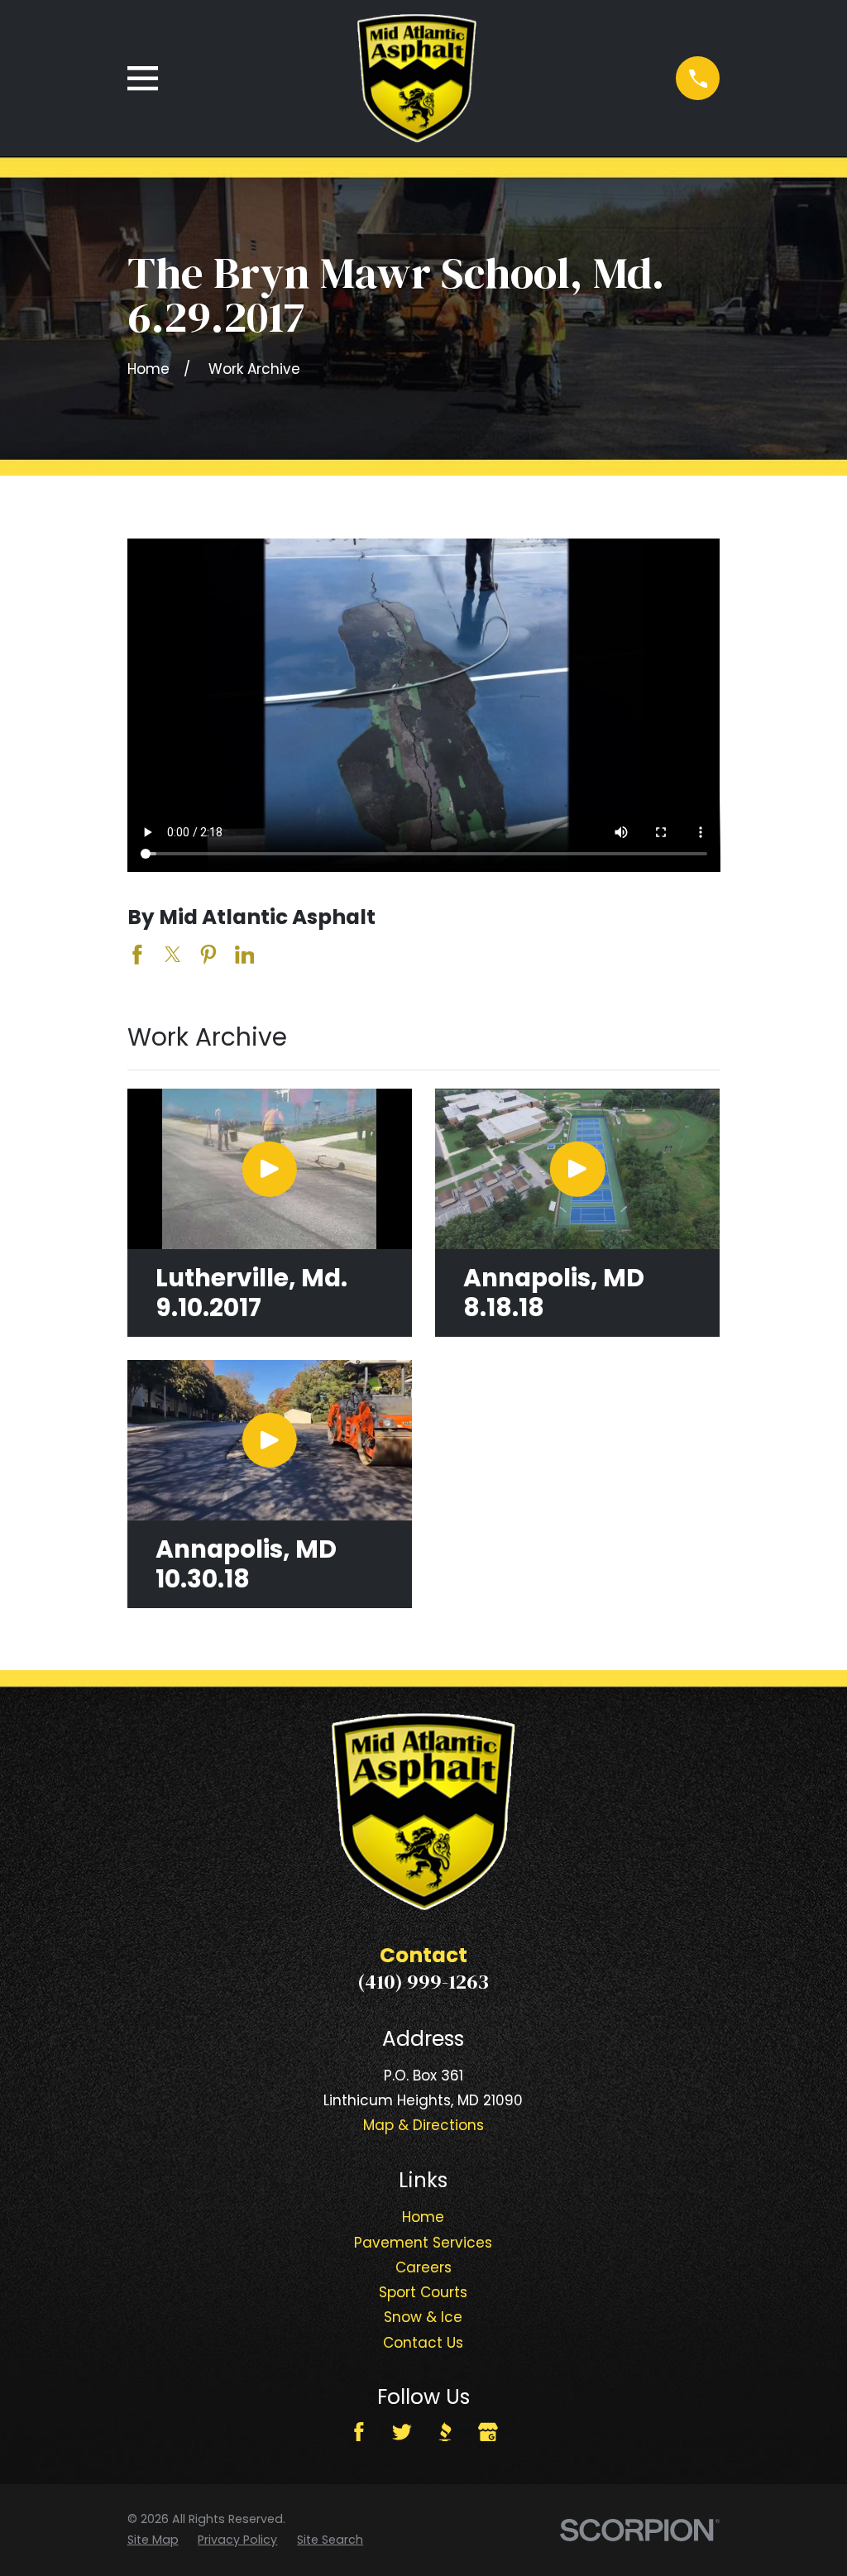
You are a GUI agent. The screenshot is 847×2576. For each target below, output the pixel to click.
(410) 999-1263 (423, 1981)
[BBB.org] (445, 2432)
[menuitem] (153, 2540)
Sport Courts (423, 2292)
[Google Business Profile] (488, 2432)
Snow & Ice (423, 2317)
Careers (423, 2267)
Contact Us (423, 2343)
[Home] (417, 78)
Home (423, 2217)
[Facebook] (359, 2432)
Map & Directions (423, 2125)
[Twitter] (402, 2432)
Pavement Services (423, 2243)
